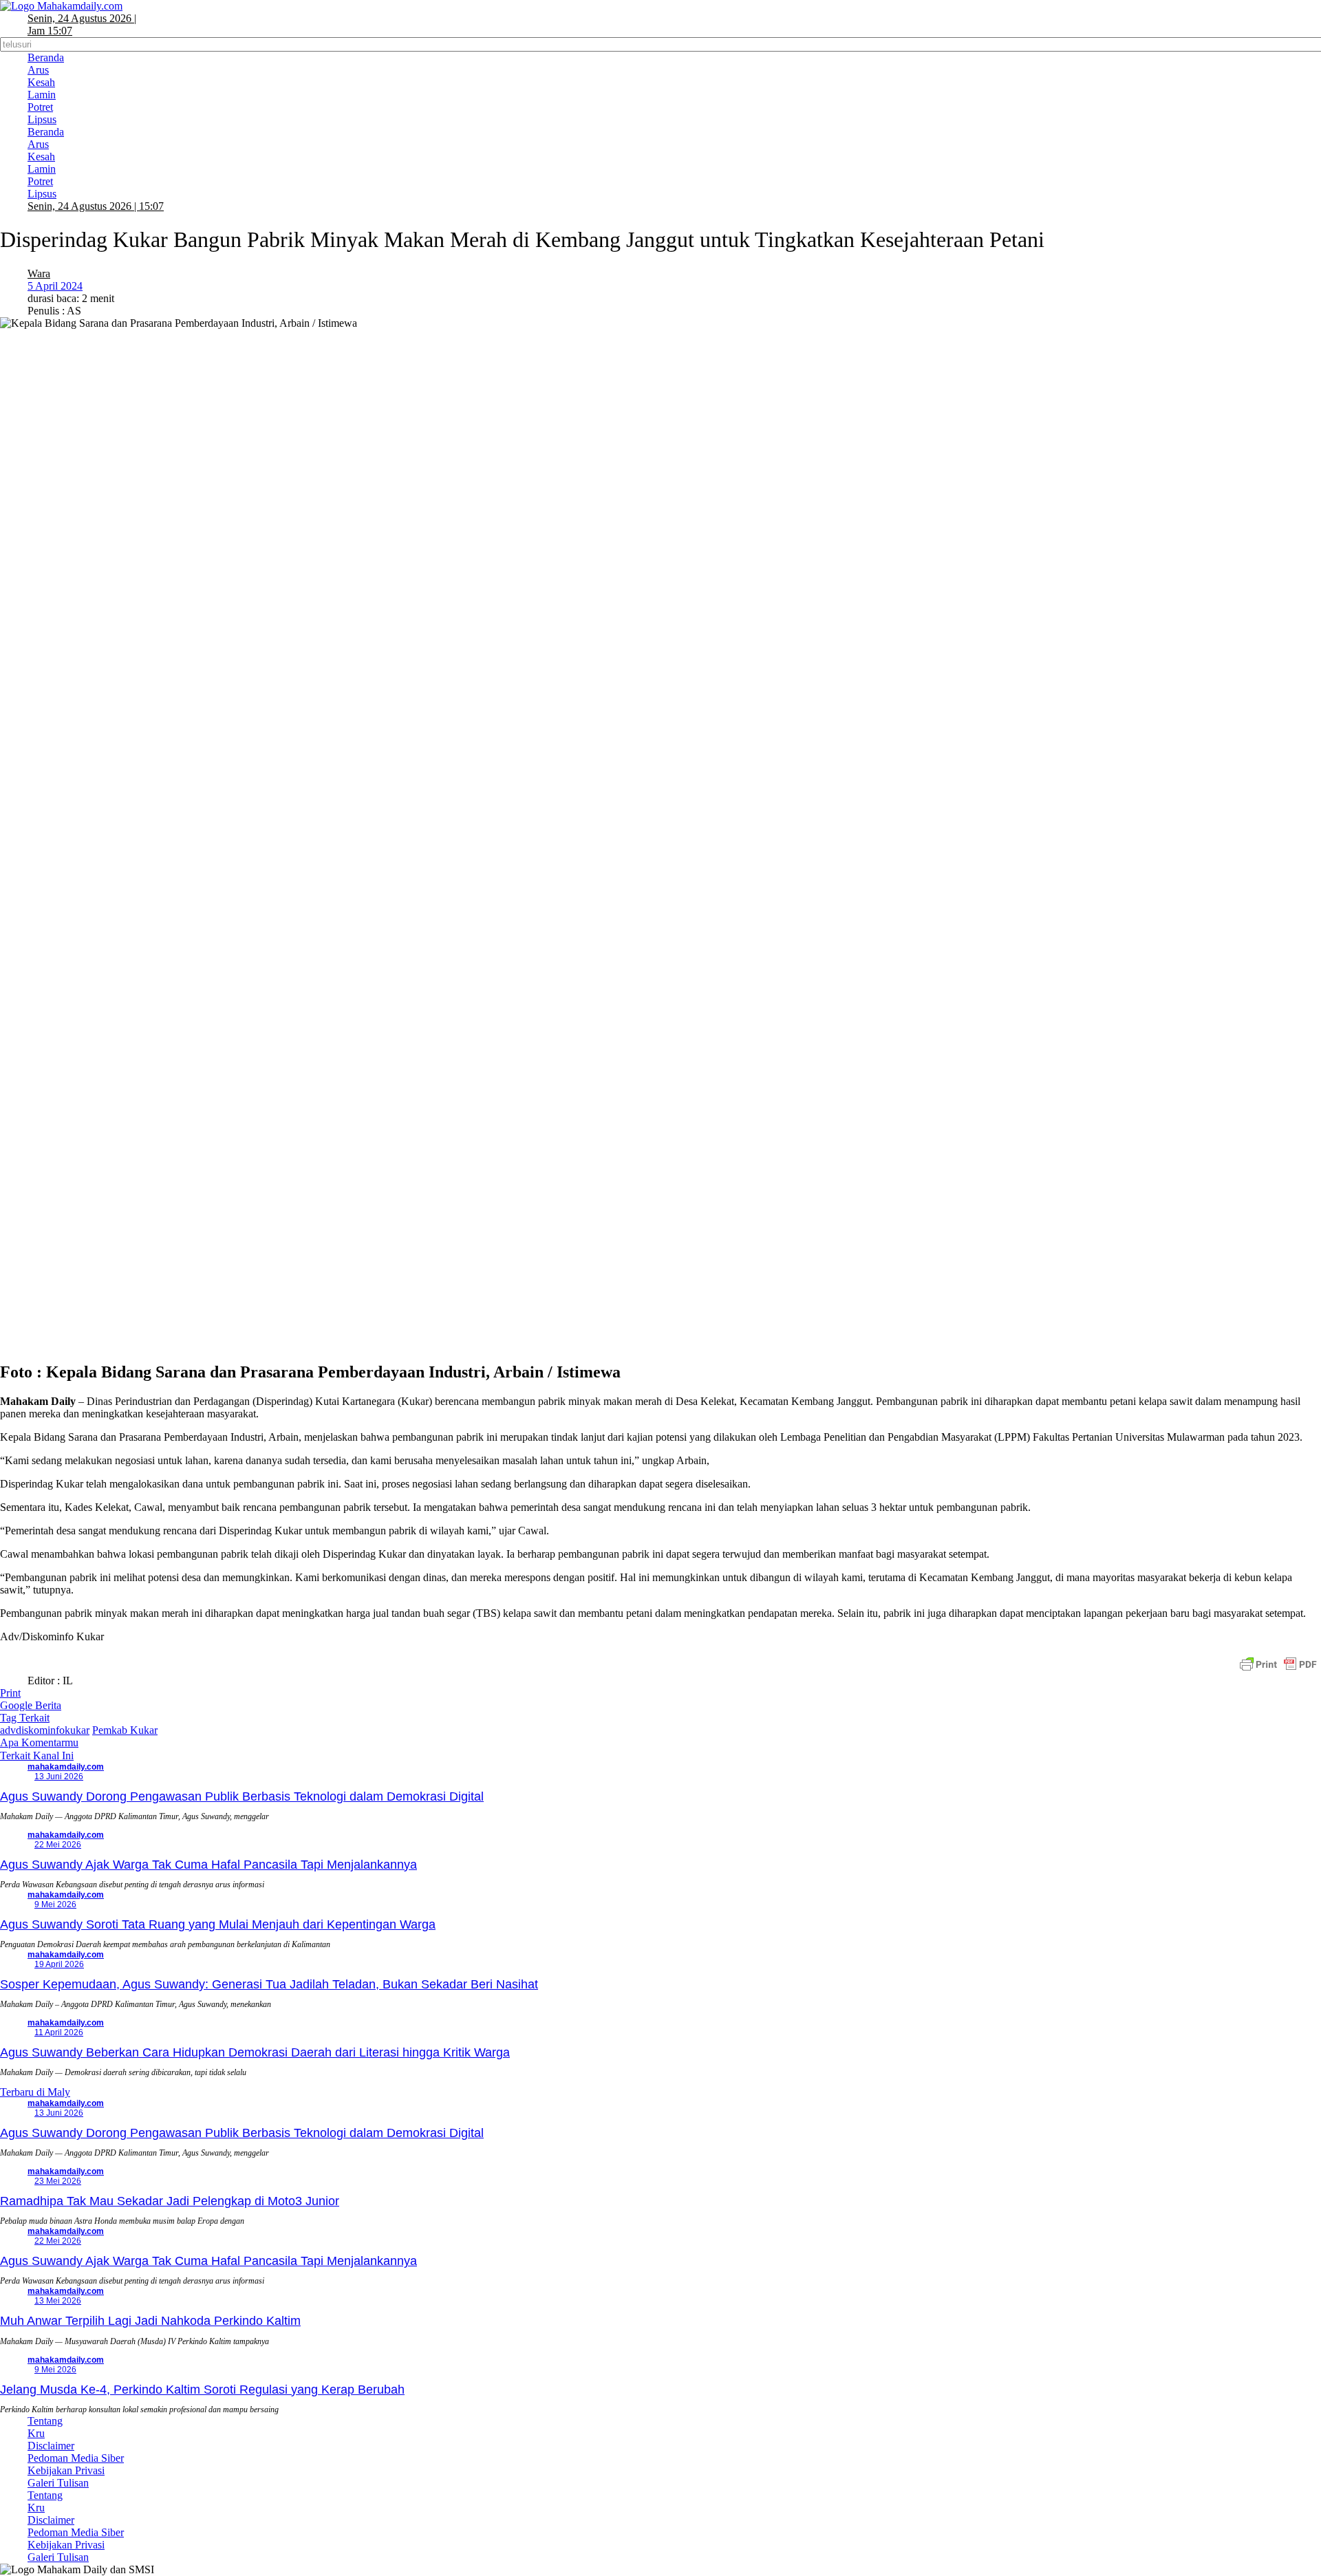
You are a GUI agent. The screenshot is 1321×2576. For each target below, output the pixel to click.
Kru (36, 2433)
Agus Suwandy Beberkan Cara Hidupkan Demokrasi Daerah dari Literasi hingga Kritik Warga (255, 2052)
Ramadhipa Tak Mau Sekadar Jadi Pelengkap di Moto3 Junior (170, 2201)
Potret (40, 107)
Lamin (42, 95)
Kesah (41, 82)
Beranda (46, 57)
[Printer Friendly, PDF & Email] (1278, 1664)
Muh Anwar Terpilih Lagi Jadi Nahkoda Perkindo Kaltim (150, 2321)
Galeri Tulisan (58, 2483)
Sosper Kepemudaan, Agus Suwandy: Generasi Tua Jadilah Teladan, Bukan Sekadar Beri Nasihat (269, 1984)
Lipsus (42, 119)
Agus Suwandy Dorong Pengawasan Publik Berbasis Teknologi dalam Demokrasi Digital (242, 1796)
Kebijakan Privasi (66, 2470)
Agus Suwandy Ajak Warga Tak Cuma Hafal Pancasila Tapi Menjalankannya (208, 1865)
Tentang (45, 2421)
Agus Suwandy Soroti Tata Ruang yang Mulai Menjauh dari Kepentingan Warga (218, 1924)
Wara (39, 273)
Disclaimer (51, 2446)
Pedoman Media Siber (76, 2458)
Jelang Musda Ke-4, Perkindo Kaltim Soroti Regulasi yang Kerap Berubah (202, 2390)
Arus (38, 70)
